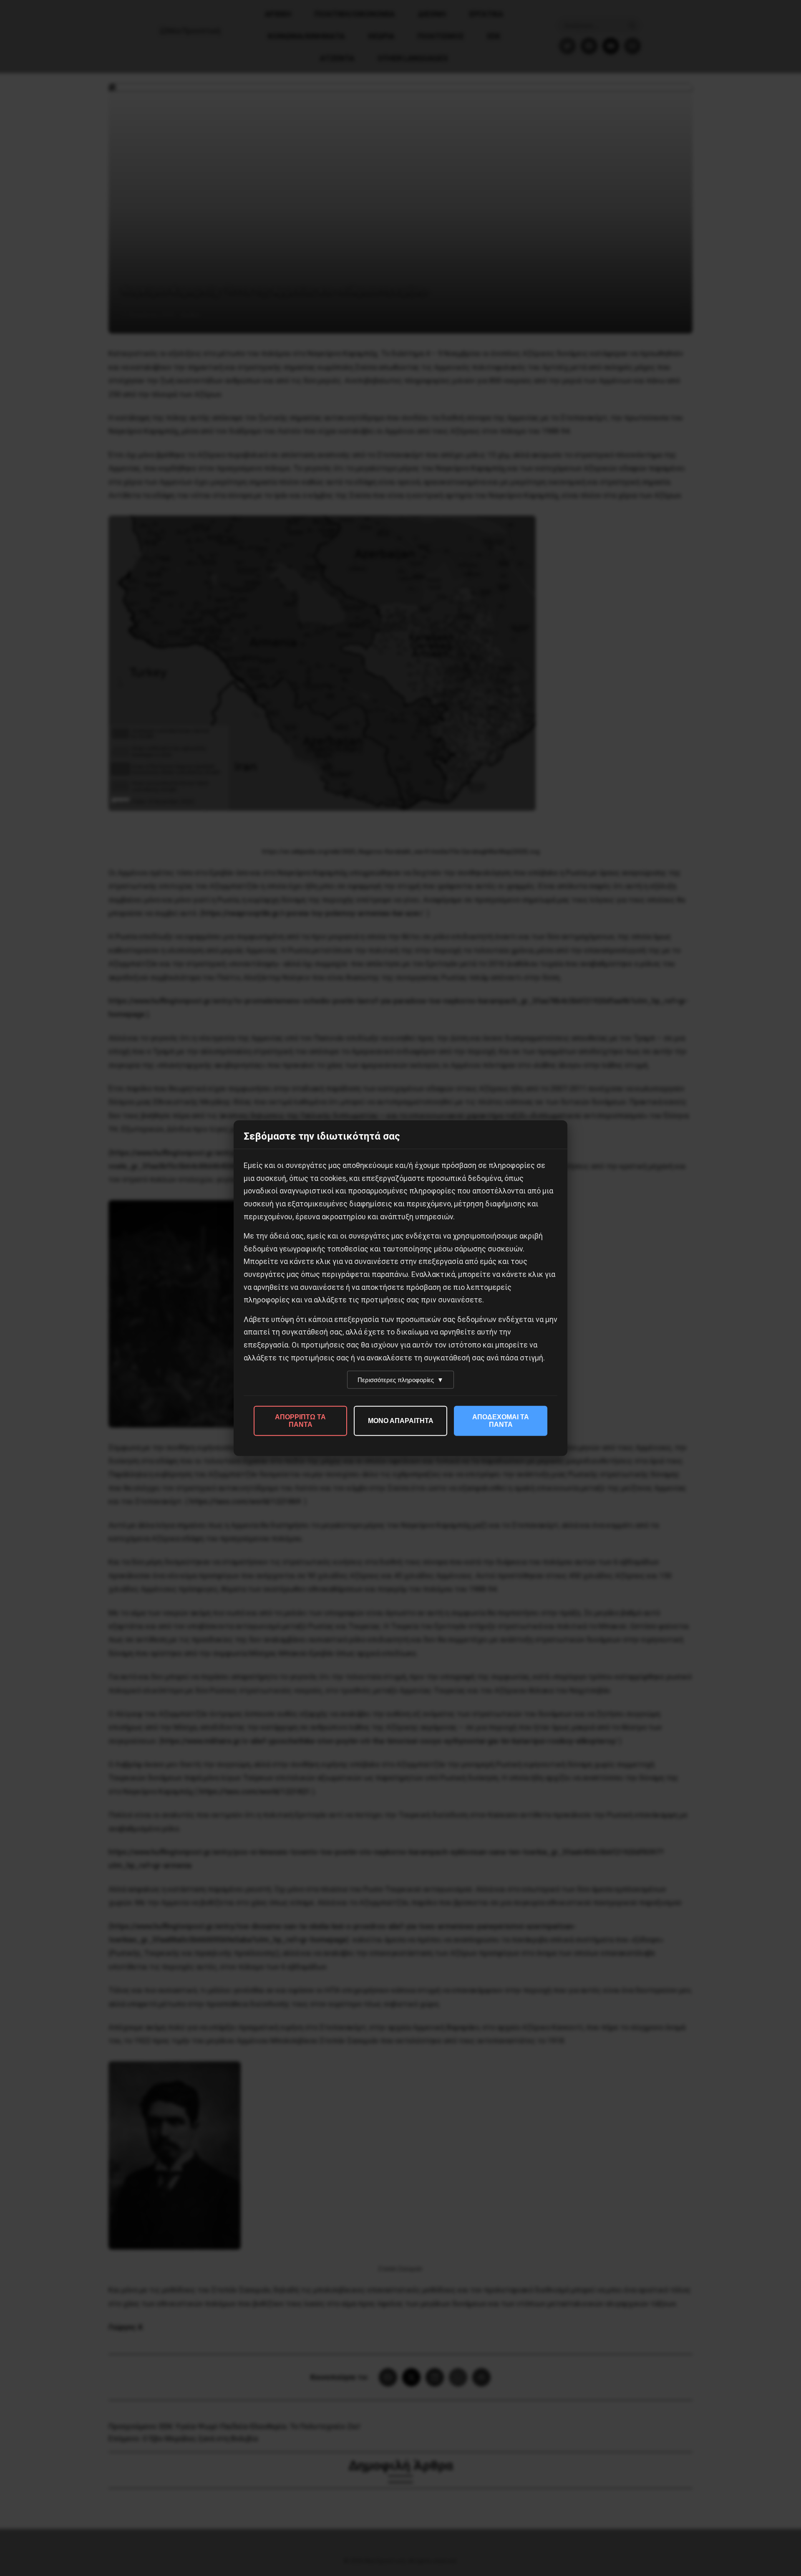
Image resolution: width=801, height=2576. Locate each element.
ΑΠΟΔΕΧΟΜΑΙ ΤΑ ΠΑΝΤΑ (501, 1421)
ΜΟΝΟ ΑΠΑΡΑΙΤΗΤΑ (401, 1421)
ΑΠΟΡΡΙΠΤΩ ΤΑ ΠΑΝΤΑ (300, 1421)
